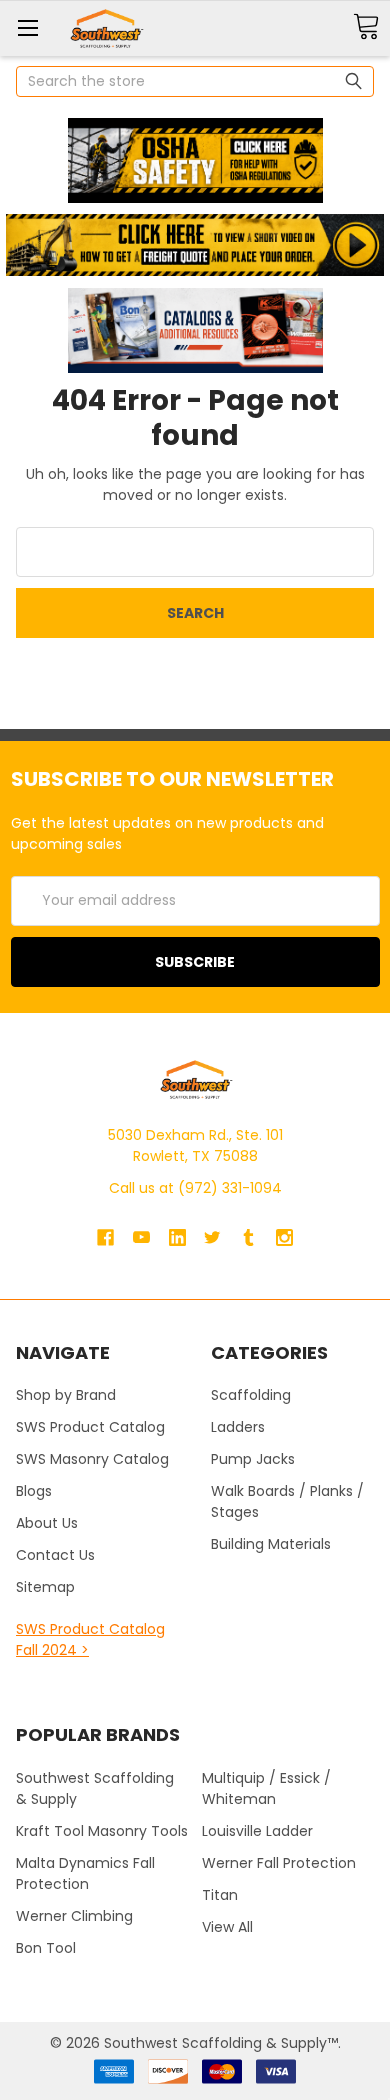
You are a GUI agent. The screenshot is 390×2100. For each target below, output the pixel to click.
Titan (220, 1895)
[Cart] (366, 27)
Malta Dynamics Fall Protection (85, 1873)
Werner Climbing (74, 1916)
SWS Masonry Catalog (92, 1459)
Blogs (34, 1491)
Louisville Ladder (257, 1831)
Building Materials (271, 1544)
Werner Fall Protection (279, 1863)
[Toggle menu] (27, 27)
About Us (47, 1523)
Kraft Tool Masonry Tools (102, 1831)
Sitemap (45, 1587)
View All (227, 1927)
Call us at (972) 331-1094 (195, 1188)
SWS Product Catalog (90, 1427)
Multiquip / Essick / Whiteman (266, 1788)
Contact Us (55, 1555)
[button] (195, 160)
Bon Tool (46, 1948)
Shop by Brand (66, 1395)
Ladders (238, 1427)
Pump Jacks (253, 1459)
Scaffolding (251, 1395)
